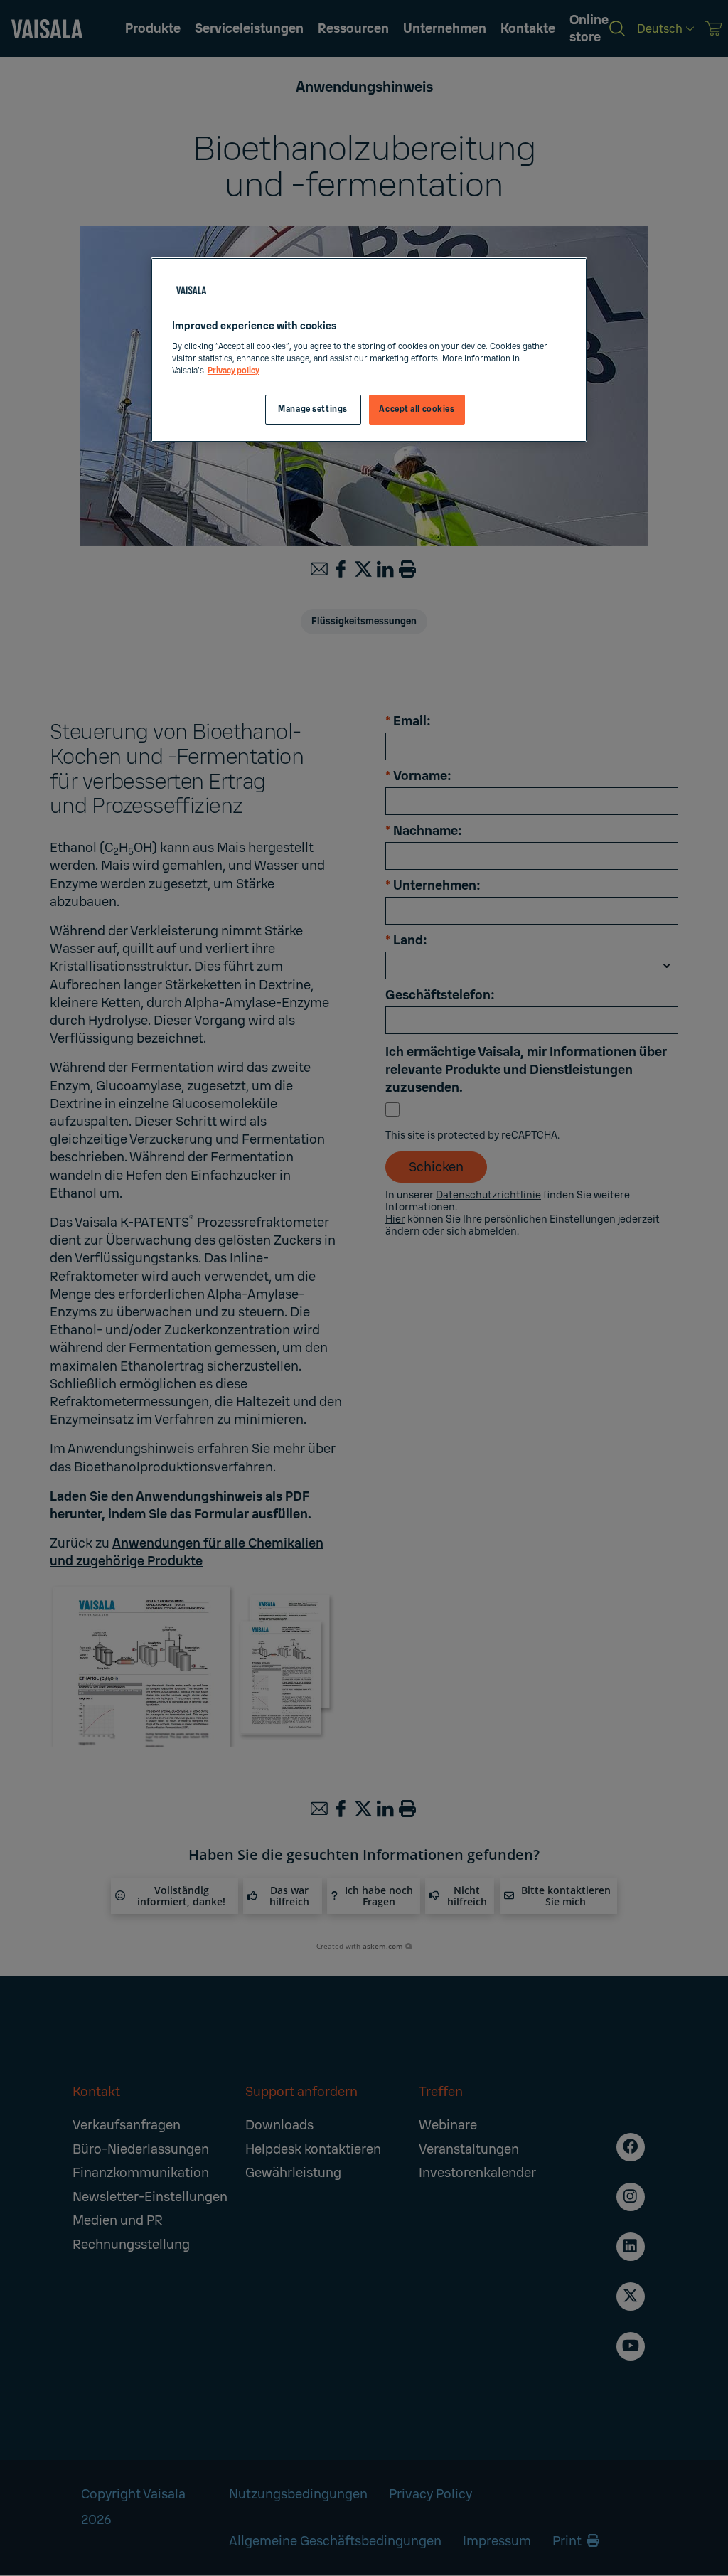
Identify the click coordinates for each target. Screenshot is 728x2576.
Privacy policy (234, 371)
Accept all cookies (417, 409)
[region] (369, 350)
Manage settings (313, 409)
